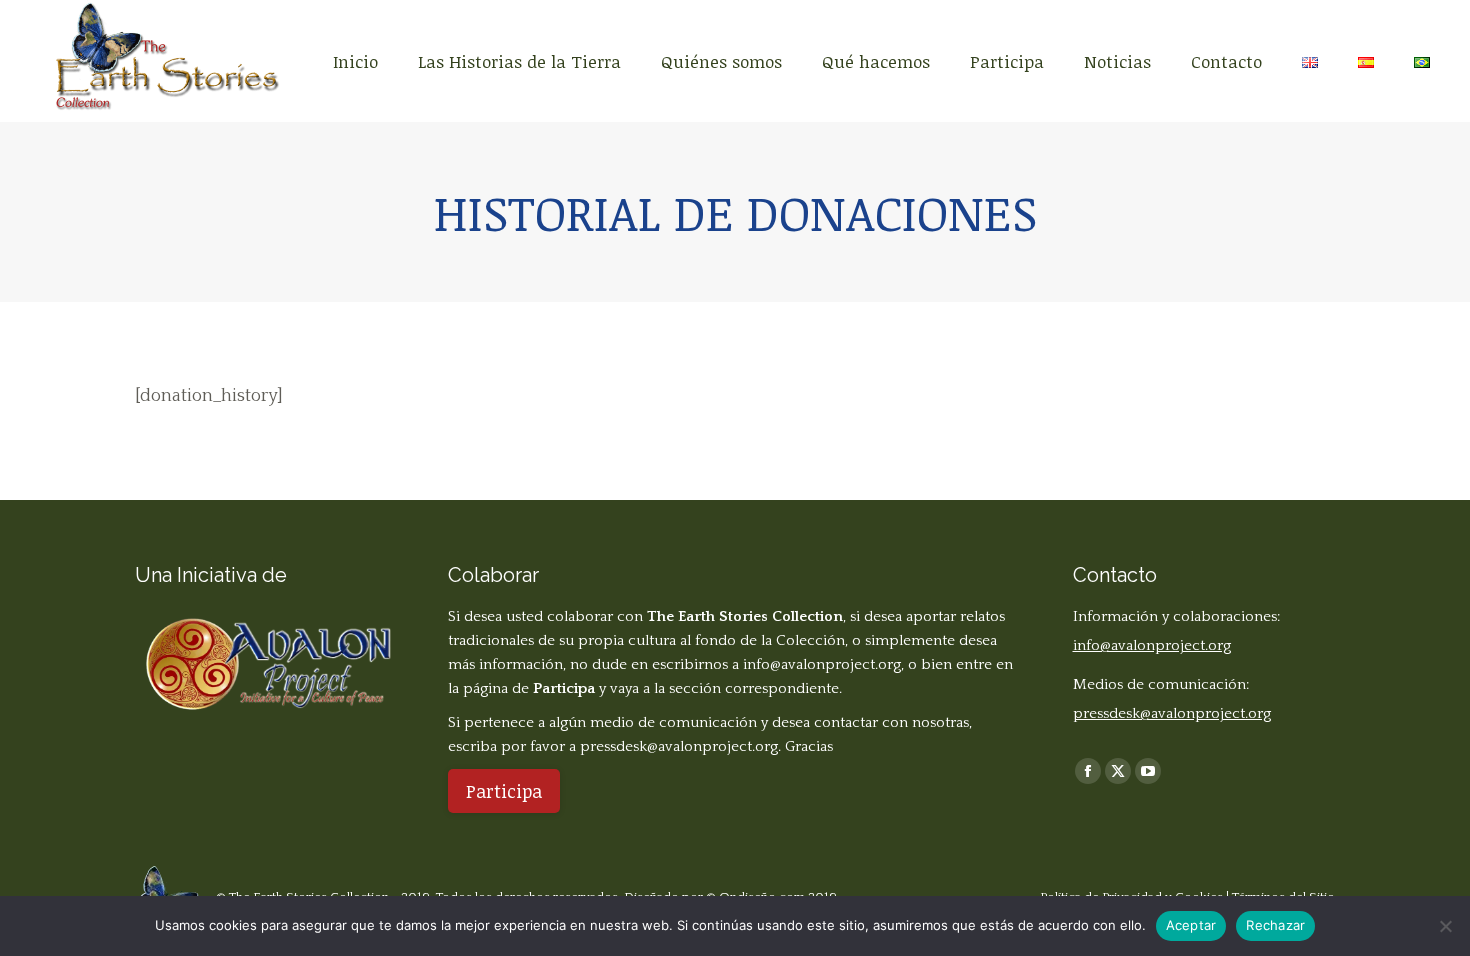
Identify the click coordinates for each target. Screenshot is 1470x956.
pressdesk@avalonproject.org (679, 746)
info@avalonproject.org (822, 664)
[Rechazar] (1445, 926)
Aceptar (1191, 925)
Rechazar (1275, 925)
